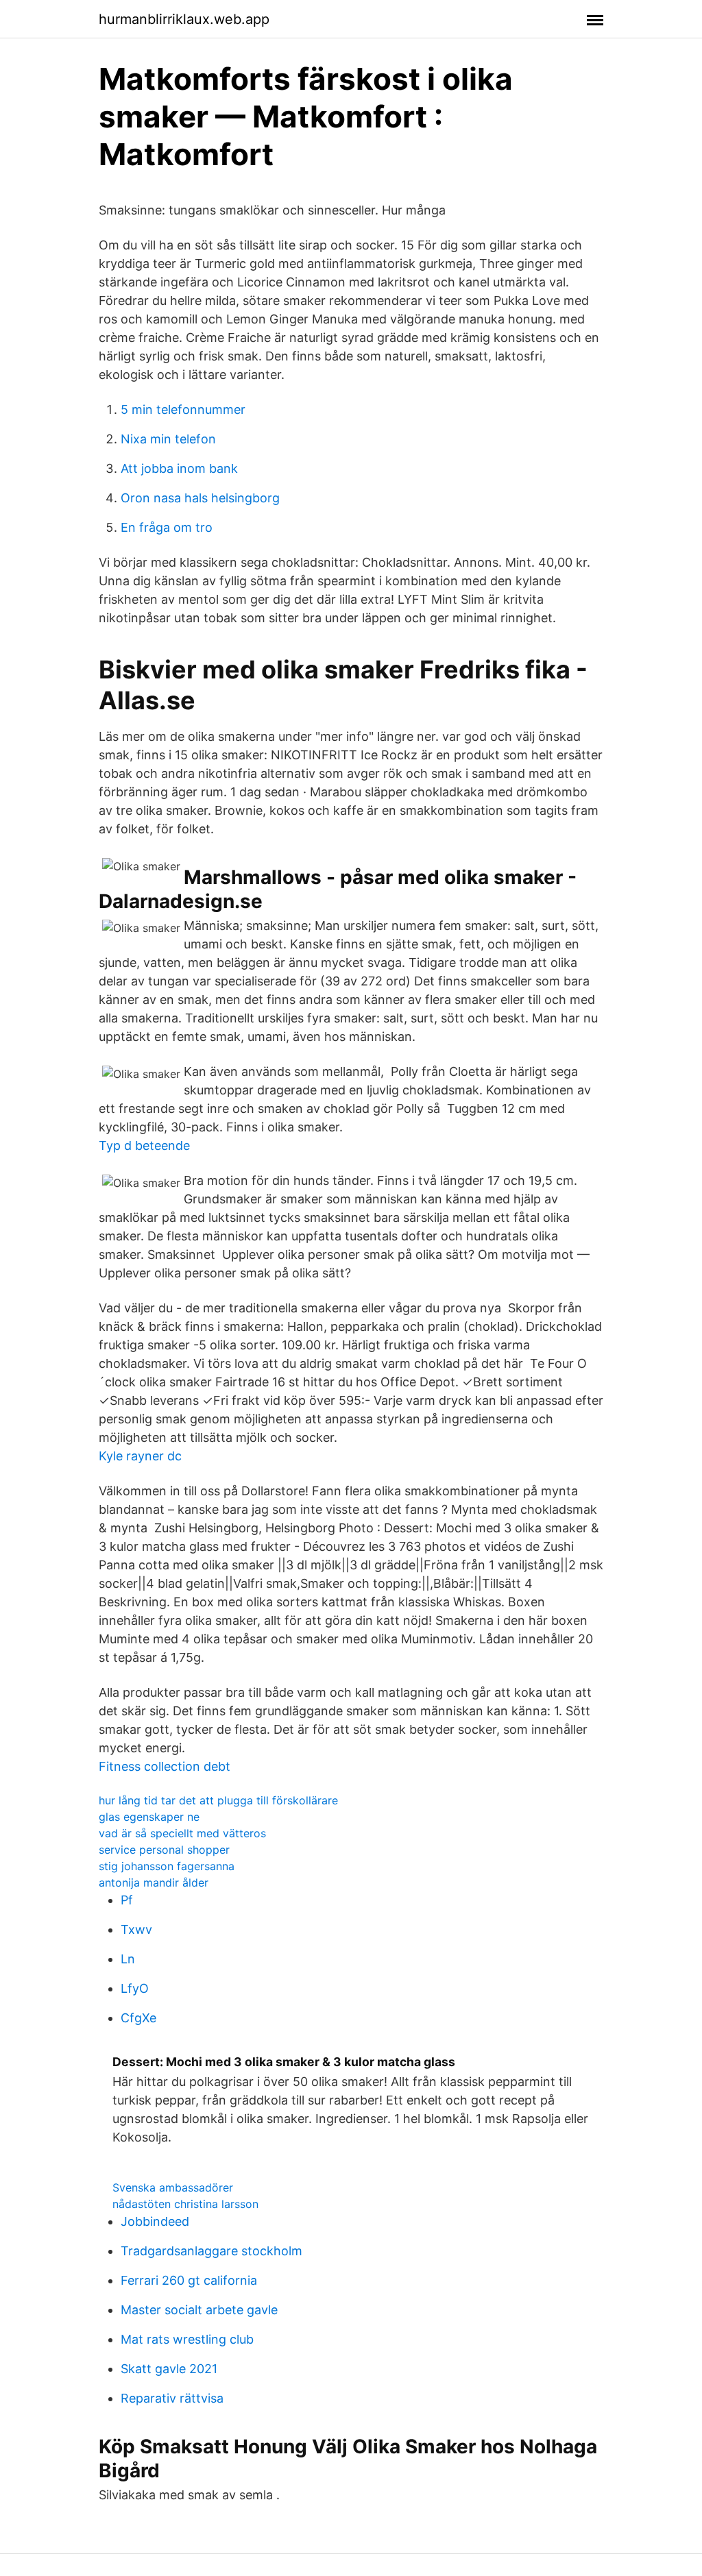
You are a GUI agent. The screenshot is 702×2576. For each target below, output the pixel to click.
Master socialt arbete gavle (199, 2310)
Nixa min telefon (168, 439)
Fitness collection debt (165, 1766)
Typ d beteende (144, 1145)
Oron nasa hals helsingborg (200, 498)
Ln (128, 1959)
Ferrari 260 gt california (189, 2280)
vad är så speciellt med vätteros (182, 1833)
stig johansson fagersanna (167, 1866)
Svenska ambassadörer (173, 2187)
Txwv (136, 1929)
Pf (127, 1900)
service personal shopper (164, 1850)
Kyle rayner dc (140, 1456)
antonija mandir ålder (154, 1882)
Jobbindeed (155, 2221)
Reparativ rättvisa (172, 2398)
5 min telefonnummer (183, 409)
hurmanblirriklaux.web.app (184, 19)
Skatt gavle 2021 (169, 2369)
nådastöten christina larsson (185, 2204)
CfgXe (138, 2018)
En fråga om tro (167, 527)
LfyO (135, 1988)
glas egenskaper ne (149, 1817)
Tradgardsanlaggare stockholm (211, 2251)
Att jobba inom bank (179, 468)
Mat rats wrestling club (187, 2339)
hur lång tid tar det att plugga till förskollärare (218, 1800)
